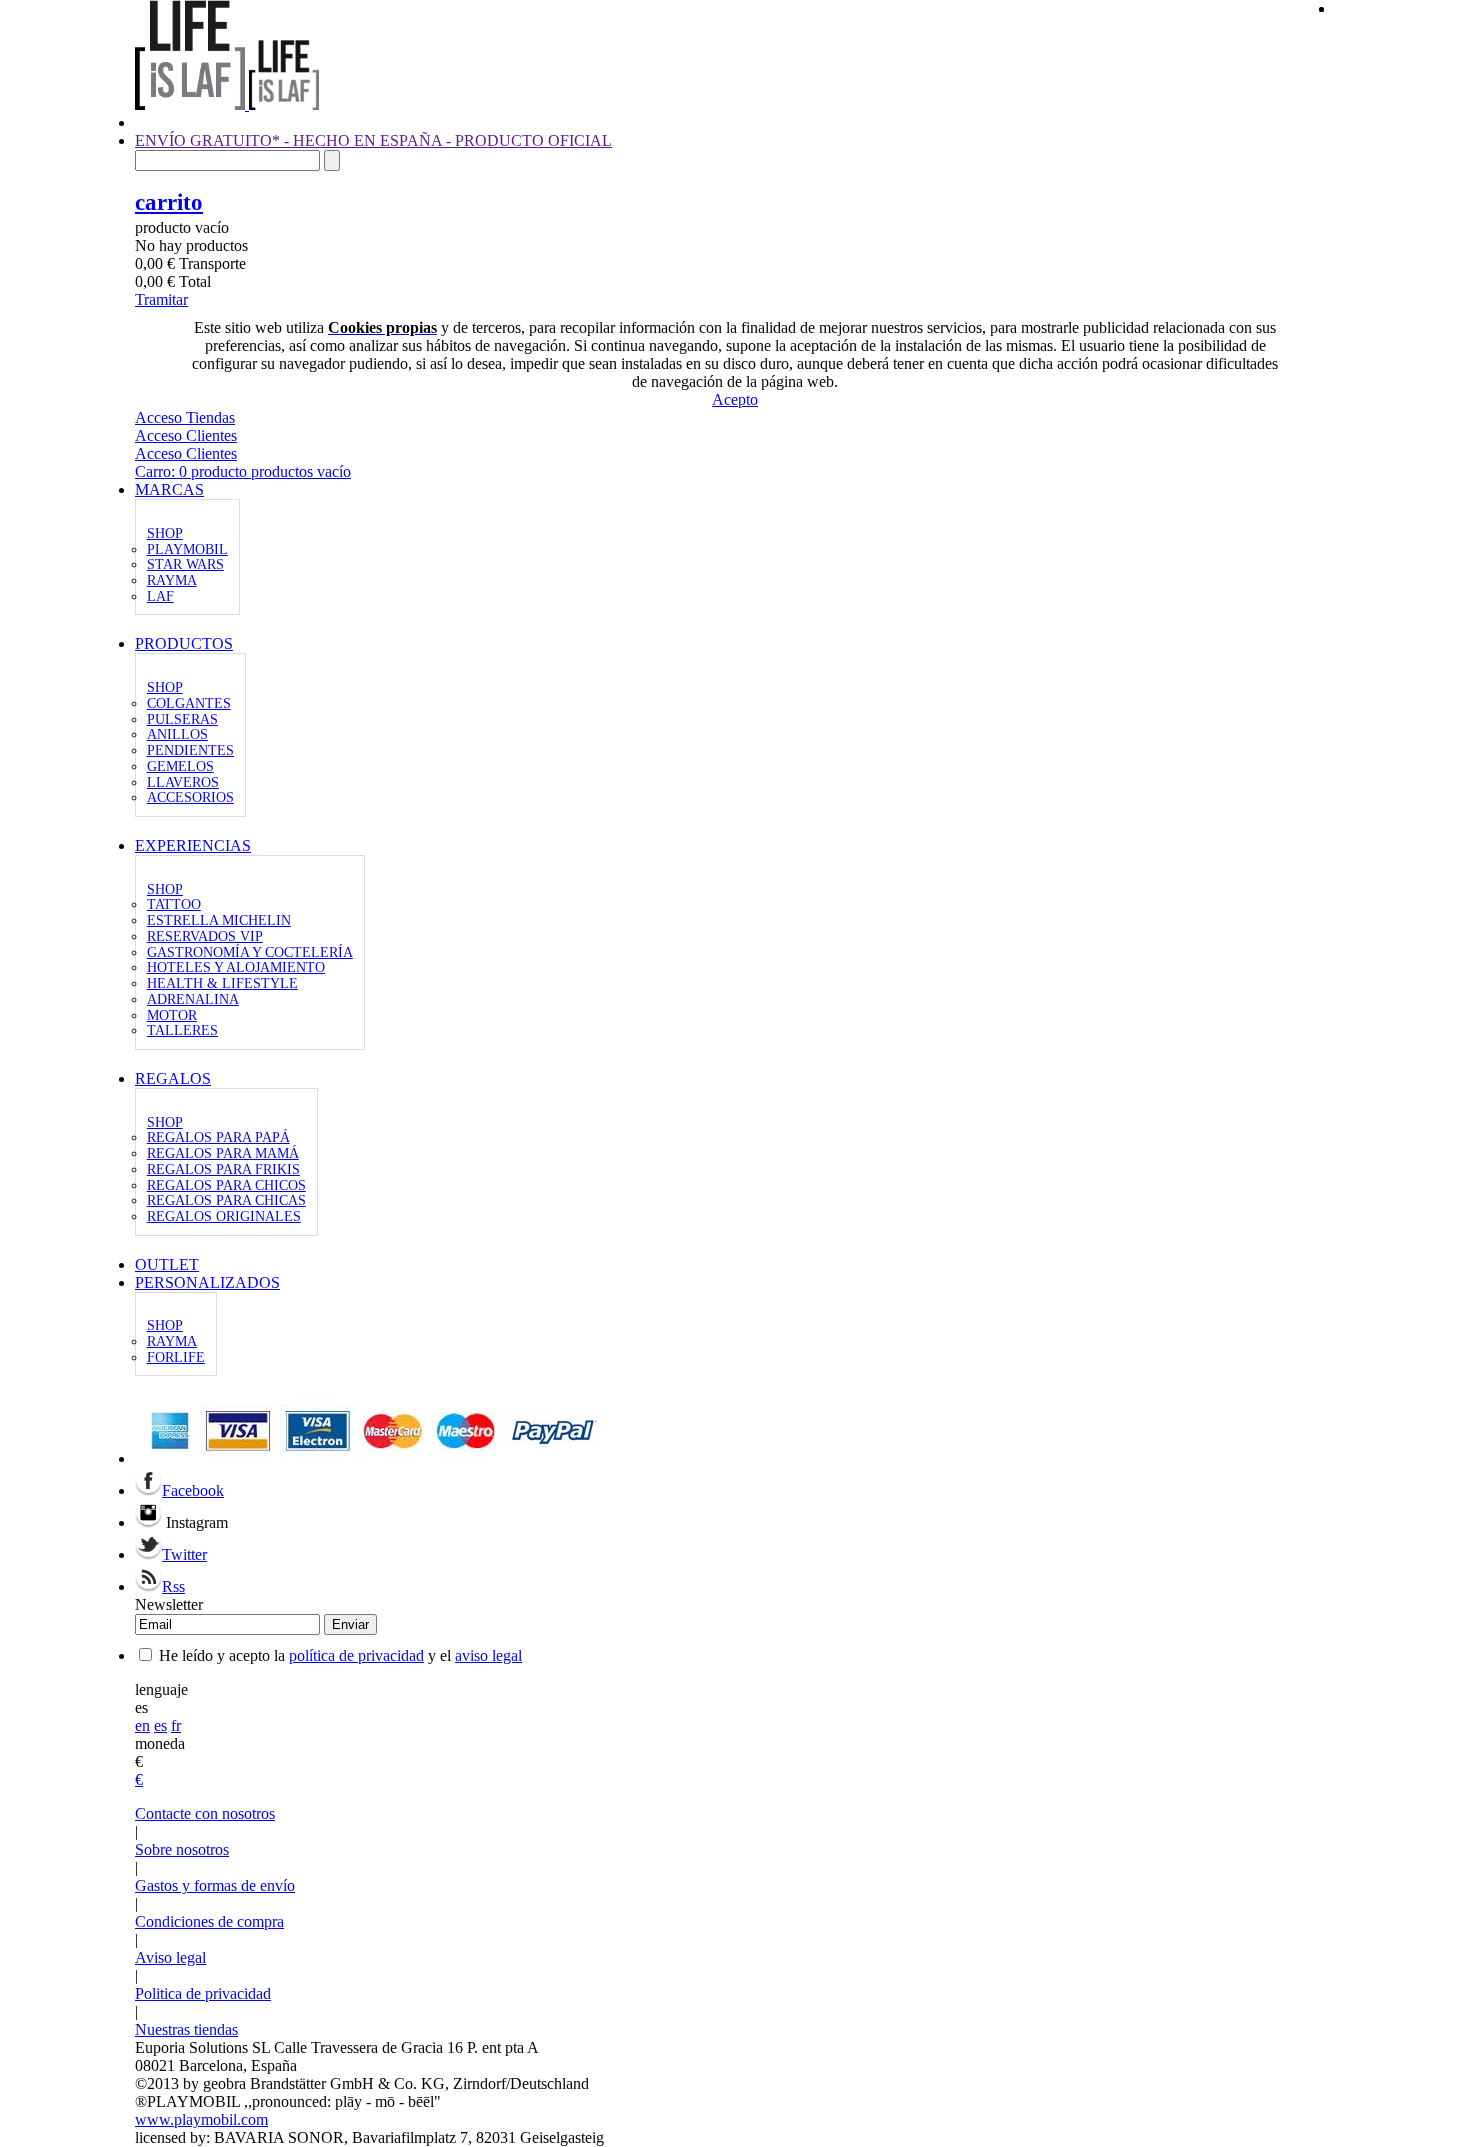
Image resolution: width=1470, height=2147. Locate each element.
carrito (169, 202)
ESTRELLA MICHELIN (219, 920)
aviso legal (488, 1655)
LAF (160, 596)
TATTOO (174, 904)
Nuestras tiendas (186, 2029)
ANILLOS (177, 734)
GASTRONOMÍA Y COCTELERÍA (250, 952)
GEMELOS (180, 766)
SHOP (165, 533)
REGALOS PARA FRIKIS (223, 1169)
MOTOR (172, 1015)
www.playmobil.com (201, 2119)
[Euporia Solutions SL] (227, 104)
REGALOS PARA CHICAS (226, 1200)
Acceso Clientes (186, 435)
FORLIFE (176, 1357)
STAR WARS (185, 564)
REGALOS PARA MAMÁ (223, 1153)
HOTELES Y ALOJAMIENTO (236, 967)
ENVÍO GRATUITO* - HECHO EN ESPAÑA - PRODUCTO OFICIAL (373, 140)
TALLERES (182, 1030)
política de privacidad (356, 1655)
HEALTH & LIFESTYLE (222, 983)
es (160, 1725)
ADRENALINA (193, 999)
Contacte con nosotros (205, 1813)
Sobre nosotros (182, 1849)
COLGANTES (189, 703)
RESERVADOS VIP (205, 936)
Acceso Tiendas (185, 417)
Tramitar (161, 299)
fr (176, 1725)
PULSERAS (182, 719)
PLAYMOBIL (187, 549)
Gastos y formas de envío (215, 1885)
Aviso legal (170, 1957)
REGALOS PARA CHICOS (226, 1185)
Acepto (735, 399)
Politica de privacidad (203, 1993)
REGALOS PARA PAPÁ (218, 1137)
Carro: (243, 471)
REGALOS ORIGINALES (224, 1216)
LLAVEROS (183, 782)
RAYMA (172, 580)
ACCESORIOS (190, 797)
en (142, 1725)
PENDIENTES (190, 750)
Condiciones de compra (209, 1921)
